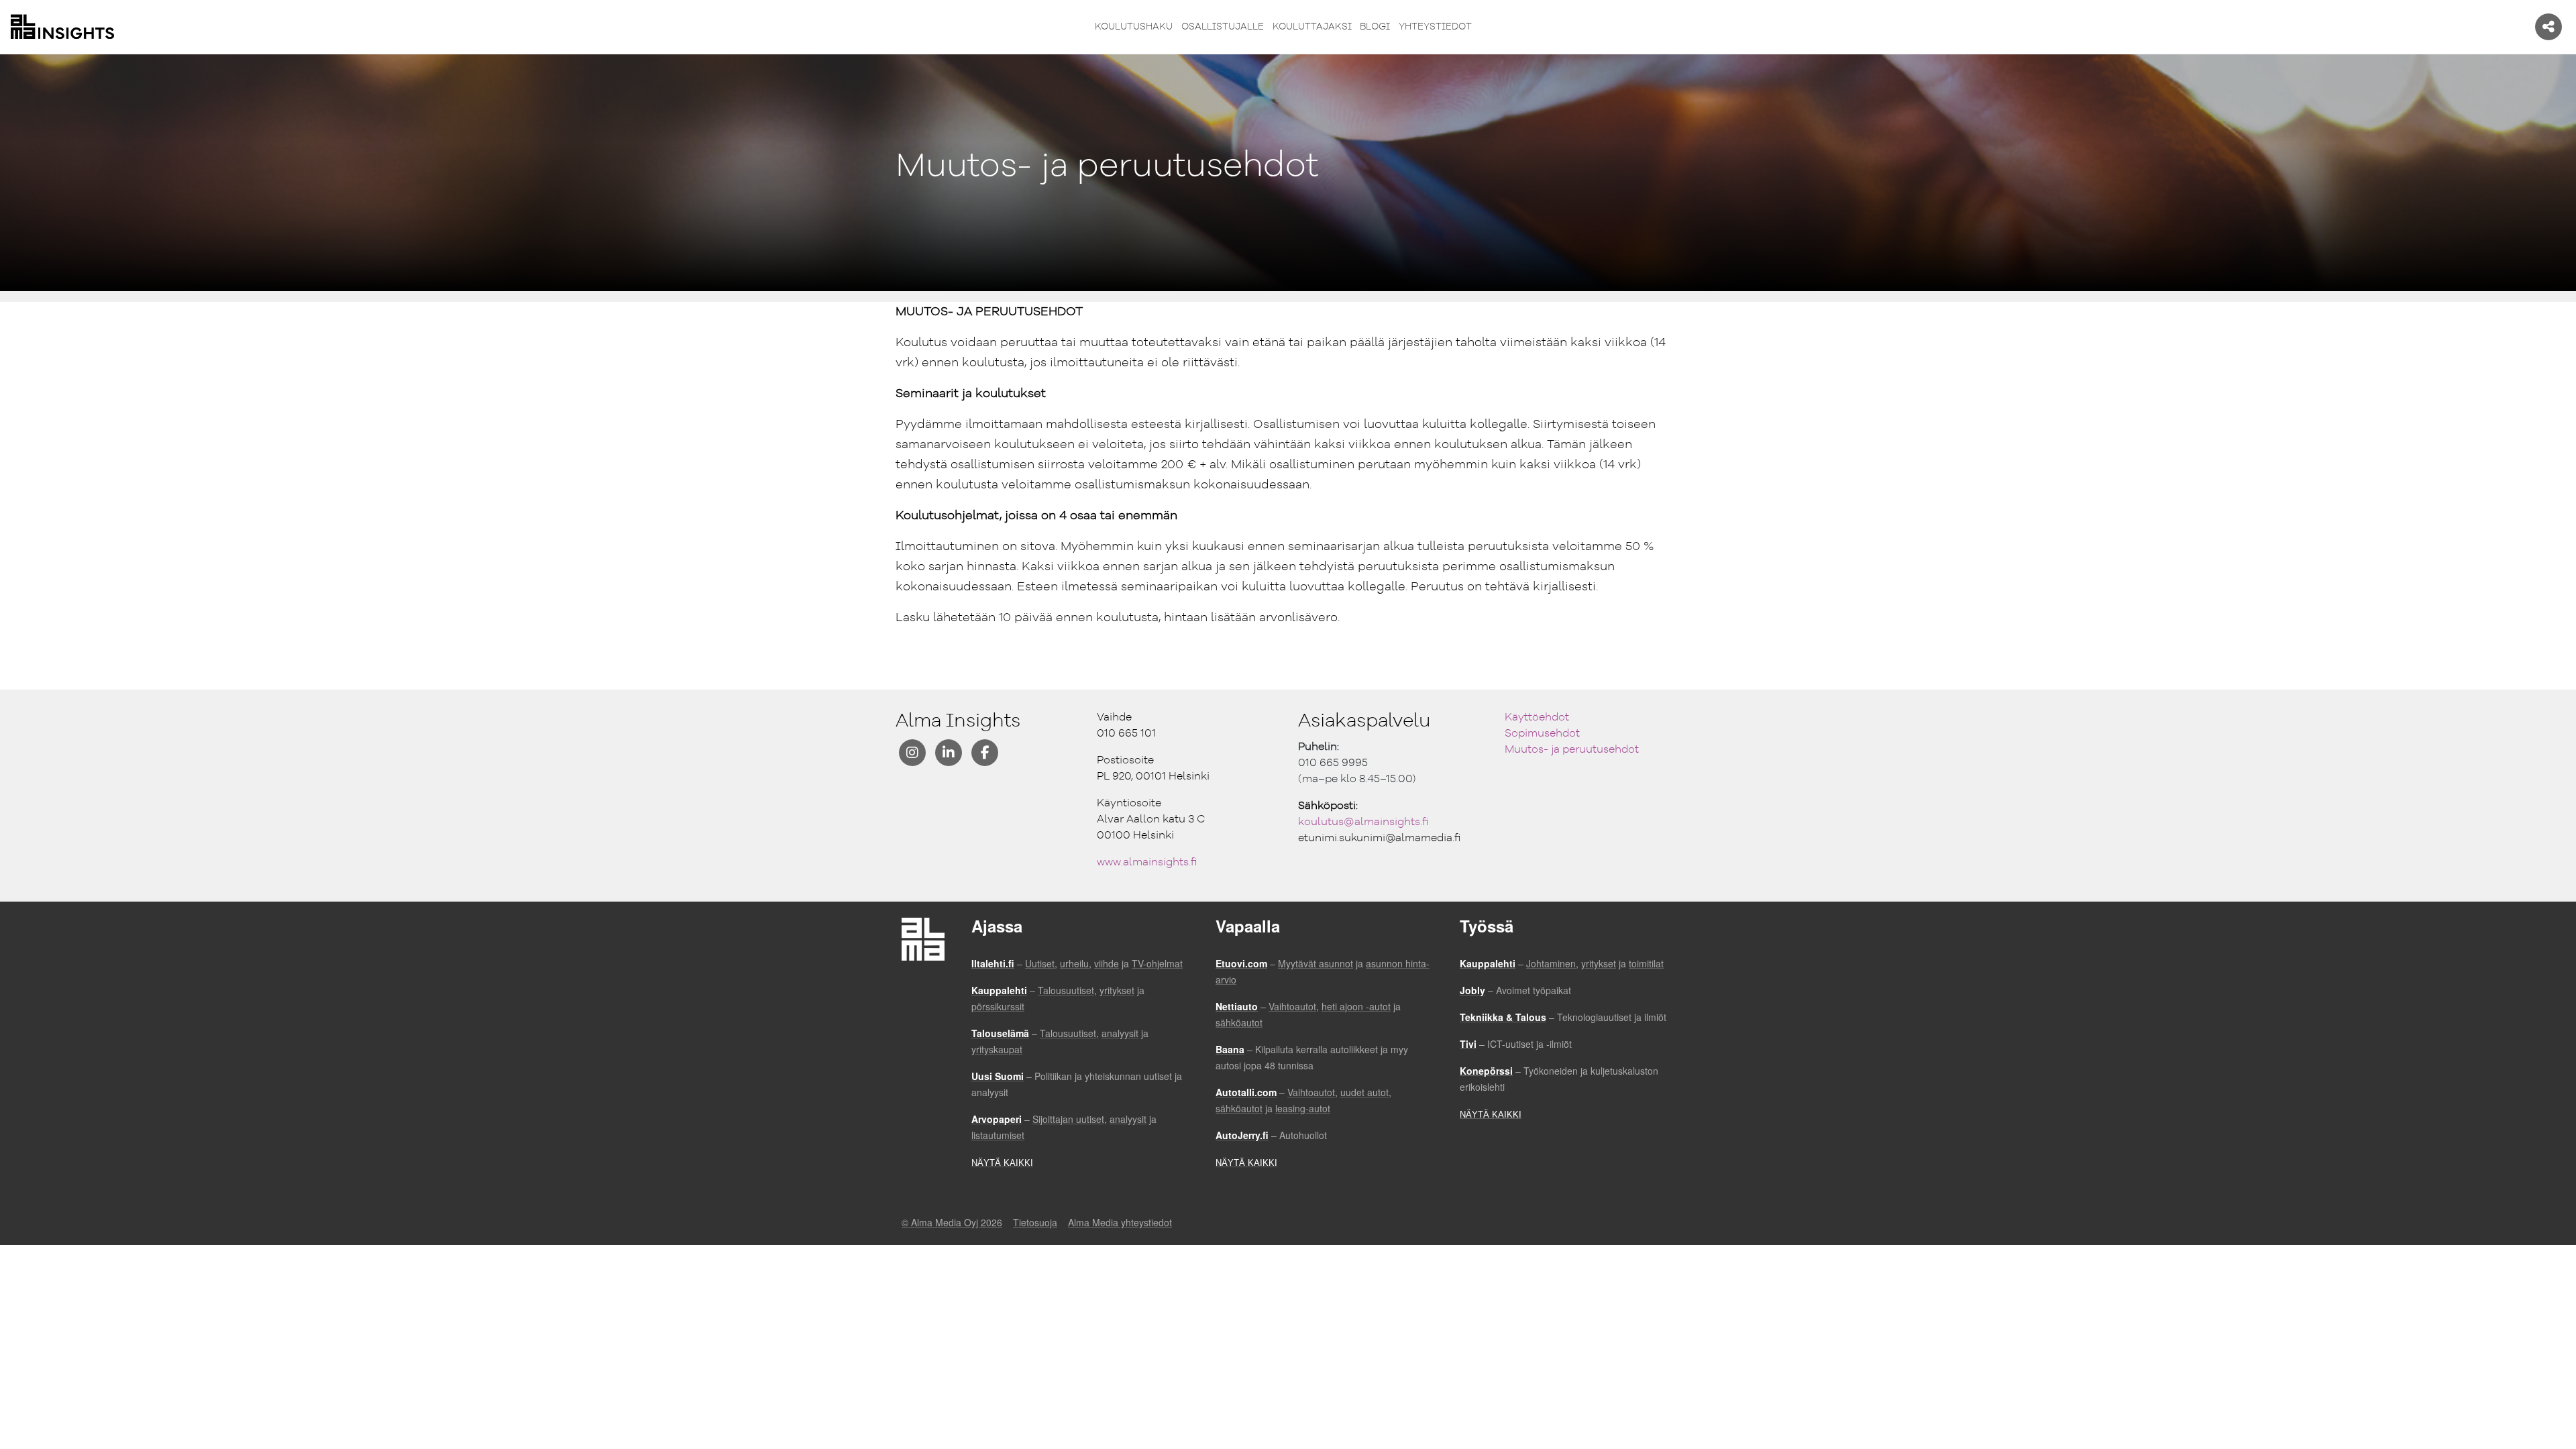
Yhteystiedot (1435, 27)
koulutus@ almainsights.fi (1363, 822)
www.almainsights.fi (1147, 863)
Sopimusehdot (1542, 734)
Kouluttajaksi (1312, 27)
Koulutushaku (1134, 27)
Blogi (1375, 27)
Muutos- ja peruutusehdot (1572, 750)
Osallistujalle (1223, 27)
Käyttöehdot (1537, 718)
